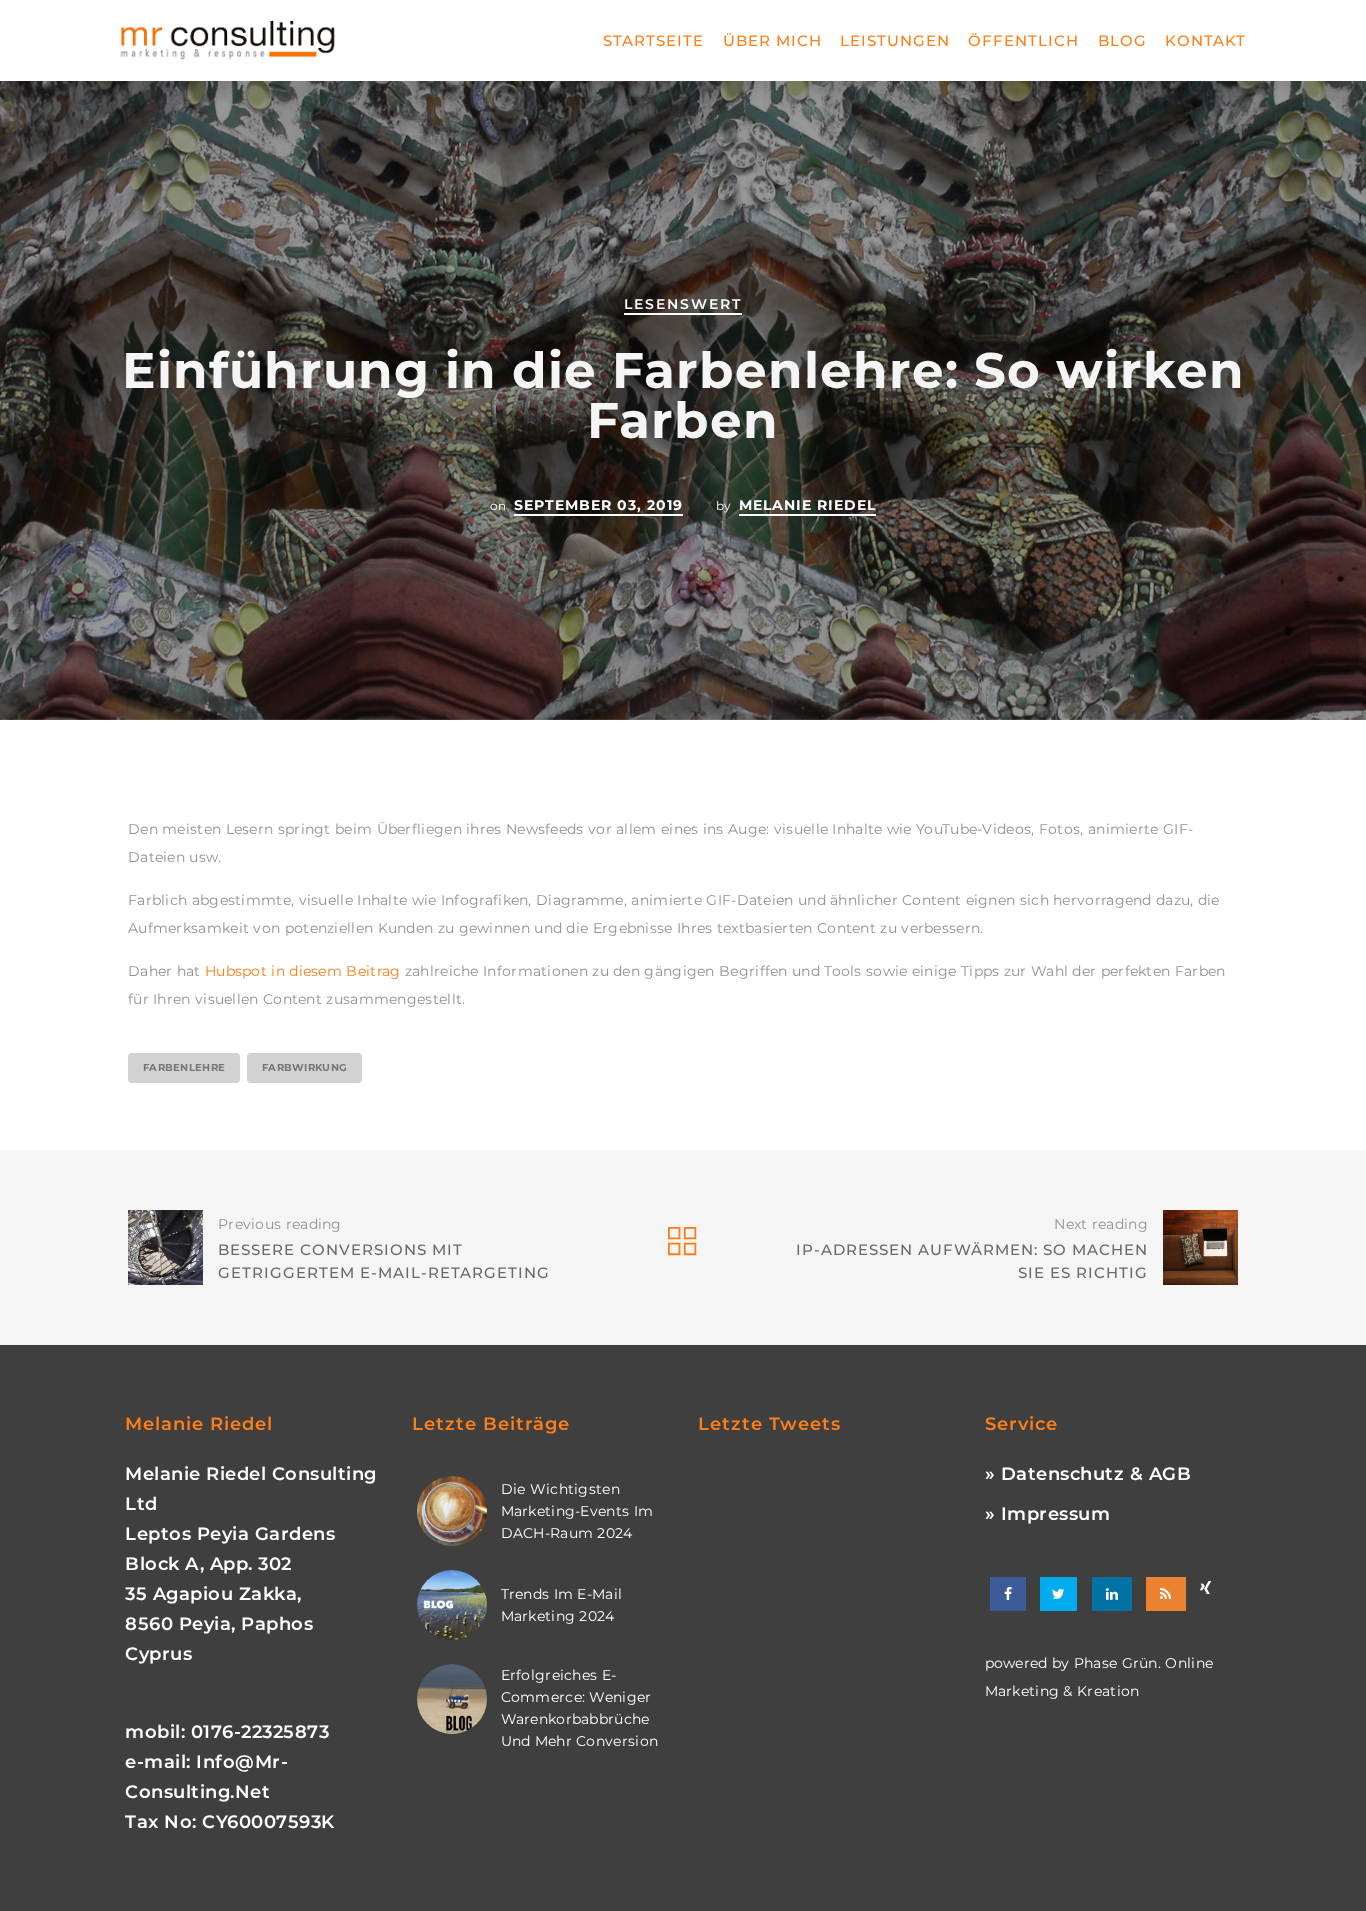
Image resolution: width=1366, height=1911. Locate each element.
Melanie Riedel (807, 505)
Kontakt (1205, 40)
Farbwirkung (304, 1067)
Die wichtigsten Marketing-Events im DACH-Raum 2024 (577, 1511)
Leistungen (895, 40)
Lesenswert (683, 304)
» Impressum (1048, 1514)
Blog (1122, 40)
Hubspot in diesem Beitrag (303, 971)
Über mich (772, 40)
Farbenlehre (184, 1067)
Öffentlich (1023, 40)
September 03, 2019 (598, 505)
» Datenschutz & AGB (1088, 1474)
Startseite (653, 40)
